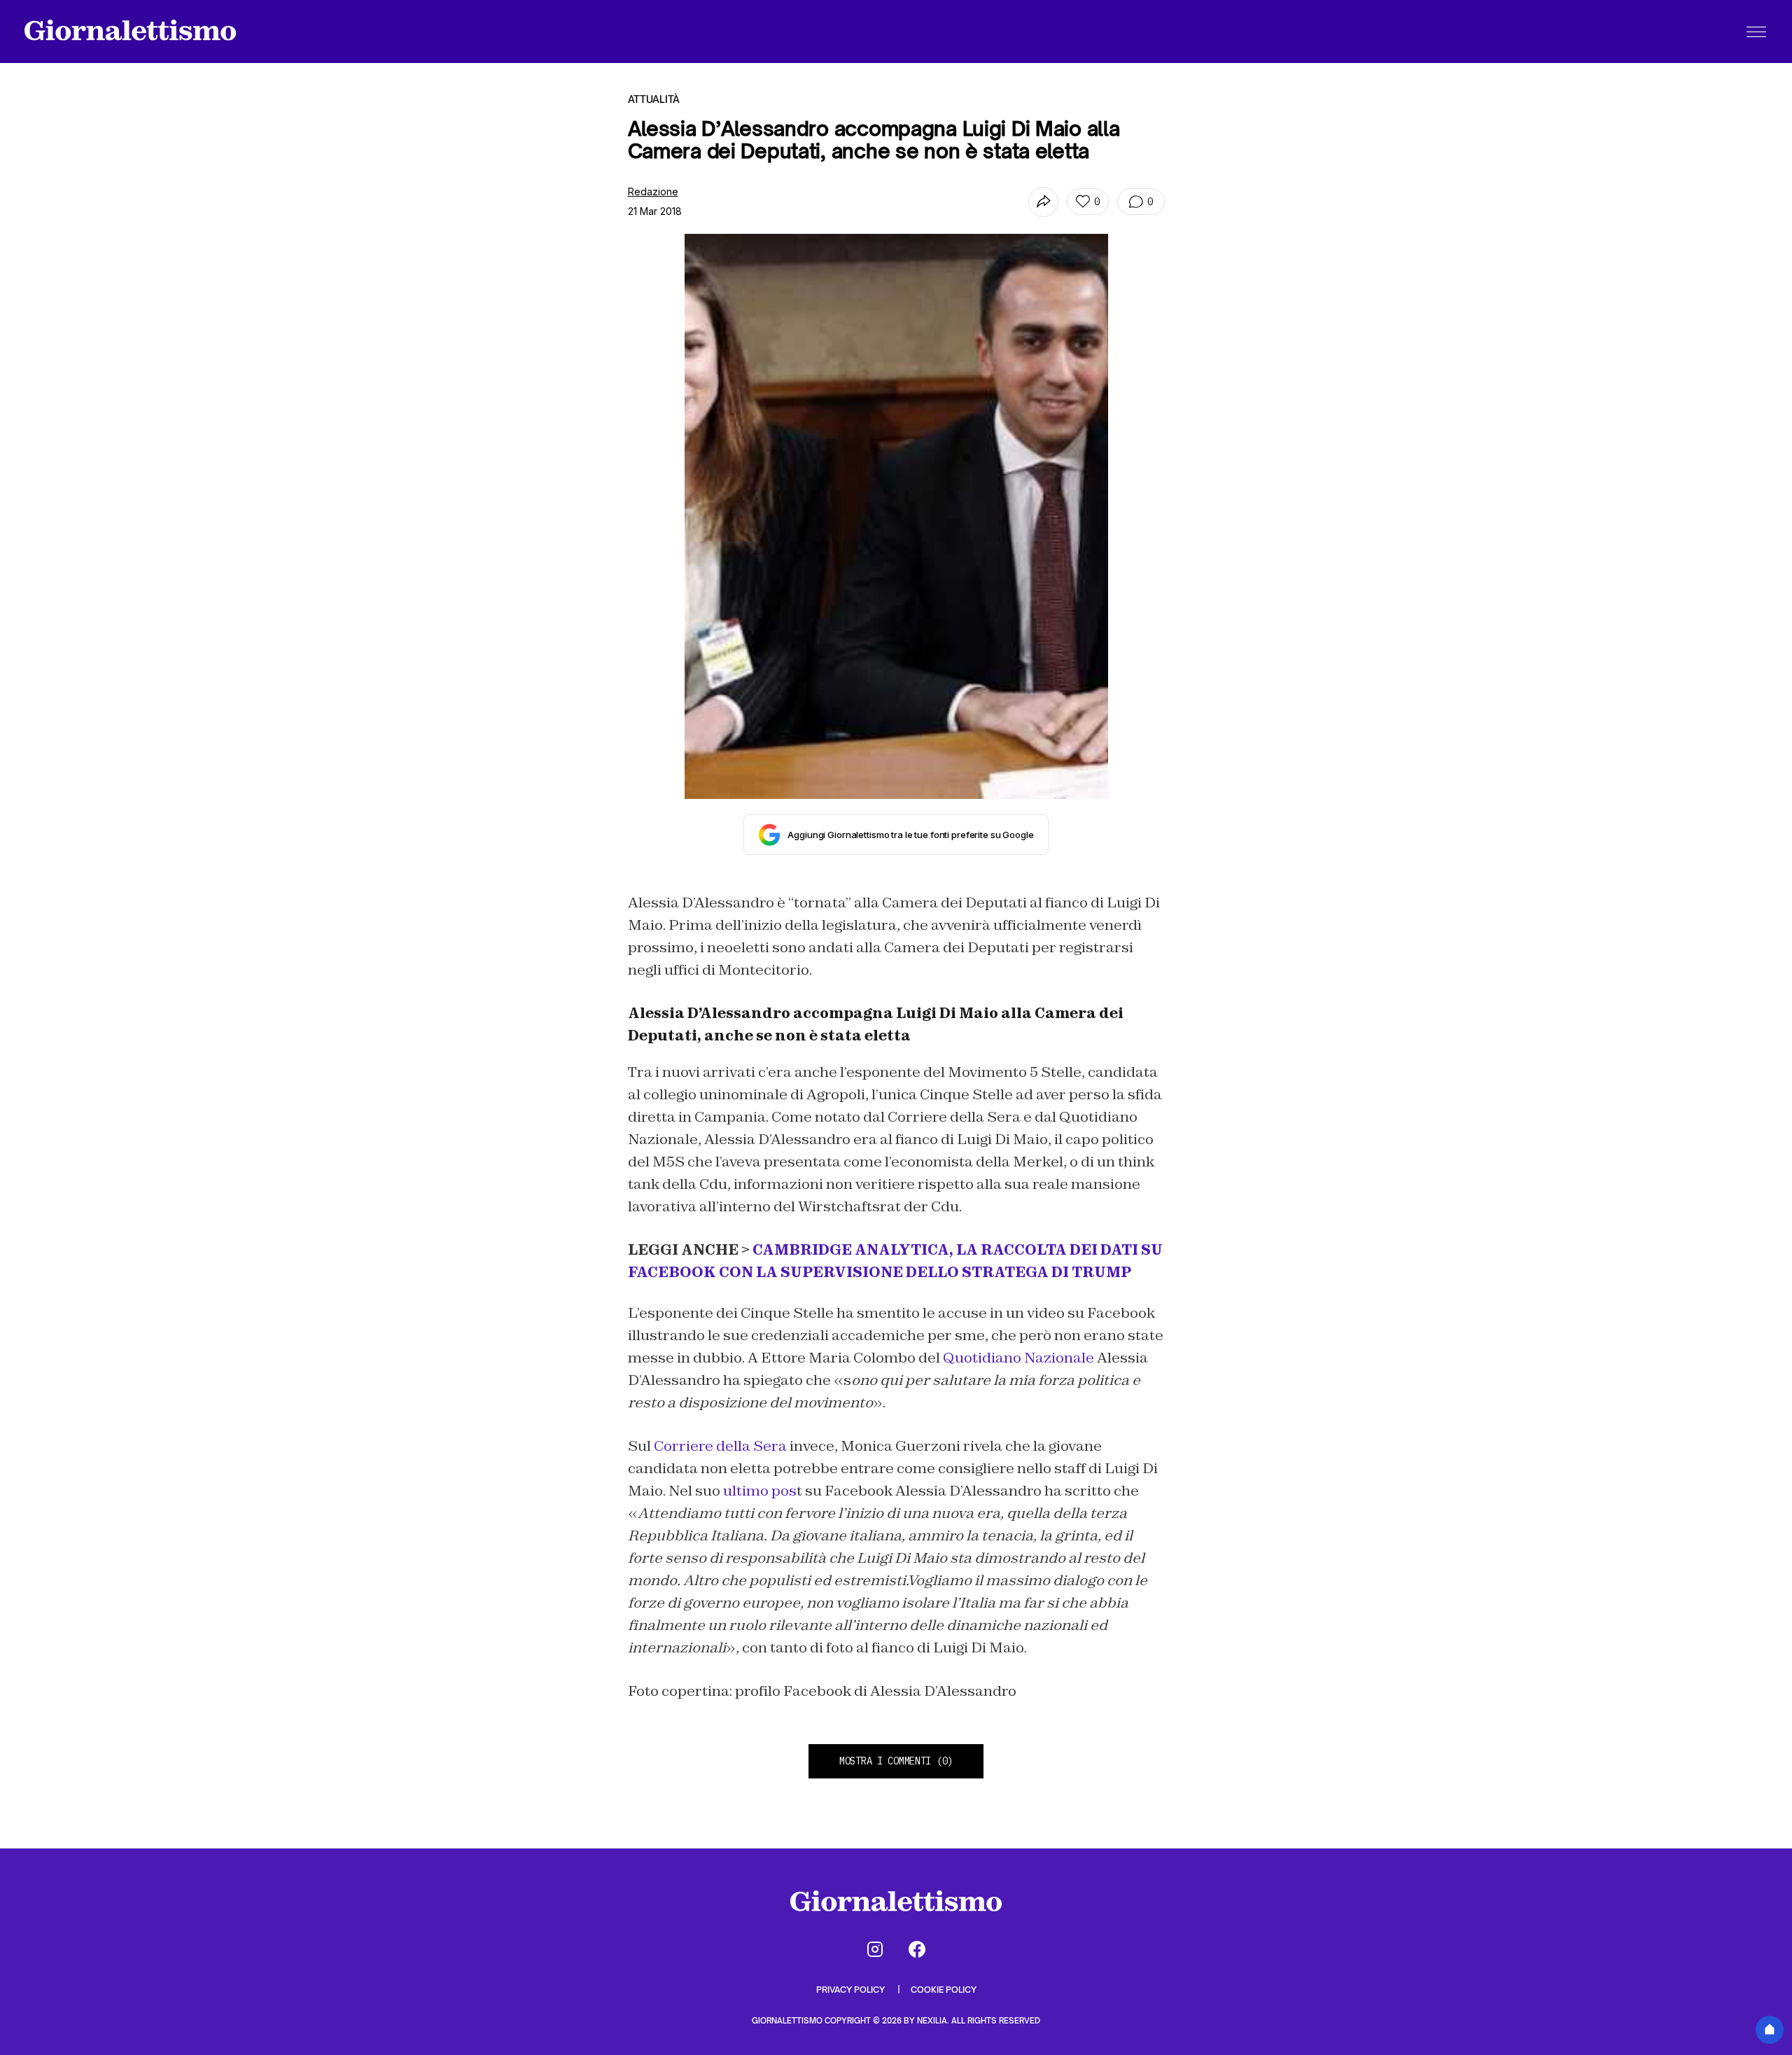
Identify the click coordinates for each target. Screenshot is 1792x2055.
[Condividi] (1043, 202)
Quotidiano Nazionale (1017, 1358)
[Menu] (1756, 32)
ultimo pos (760, 1491)
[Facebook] (917, 1949)
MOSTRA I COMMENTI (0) (896, 1761)
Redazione (653, 191)
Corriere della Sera (722, 1446)
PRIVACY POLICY (852, 1990)
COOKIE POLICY (944, 1990)
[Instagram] (875, 1949)
